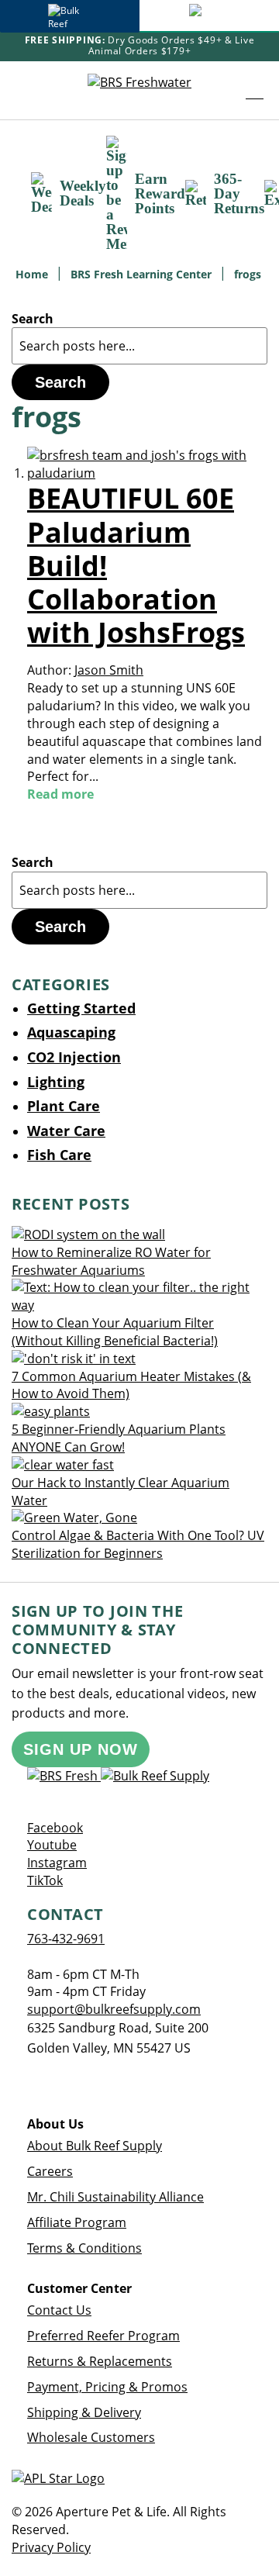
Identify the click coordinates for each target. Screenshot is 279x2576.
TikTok (45, 1880)
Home (33, 274)
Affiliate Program (77, 2222)
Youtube (52, 1845)
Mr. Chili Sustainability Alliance (115, 2197)
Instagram (57, 1863)
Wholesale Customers (91, 2437)
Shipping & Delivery (84, 2412)
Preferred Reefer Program (103, 2336)
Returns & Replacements (100, 2361)
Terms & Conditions (84, 2248)
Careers (50, 2171)
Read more (60, 794)
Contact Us (59, 2310)
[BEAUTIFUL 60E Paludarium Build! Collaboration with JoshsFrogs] (147, 473)
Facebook (55, 1828)
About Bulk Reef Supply (95, 2146)
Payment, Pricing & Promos (107, 2387)
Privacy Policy (51, 2547)
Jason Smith (109, 670)
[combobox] (139, 346)
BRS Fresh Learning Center (143, 274)
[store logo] (139, 90)
